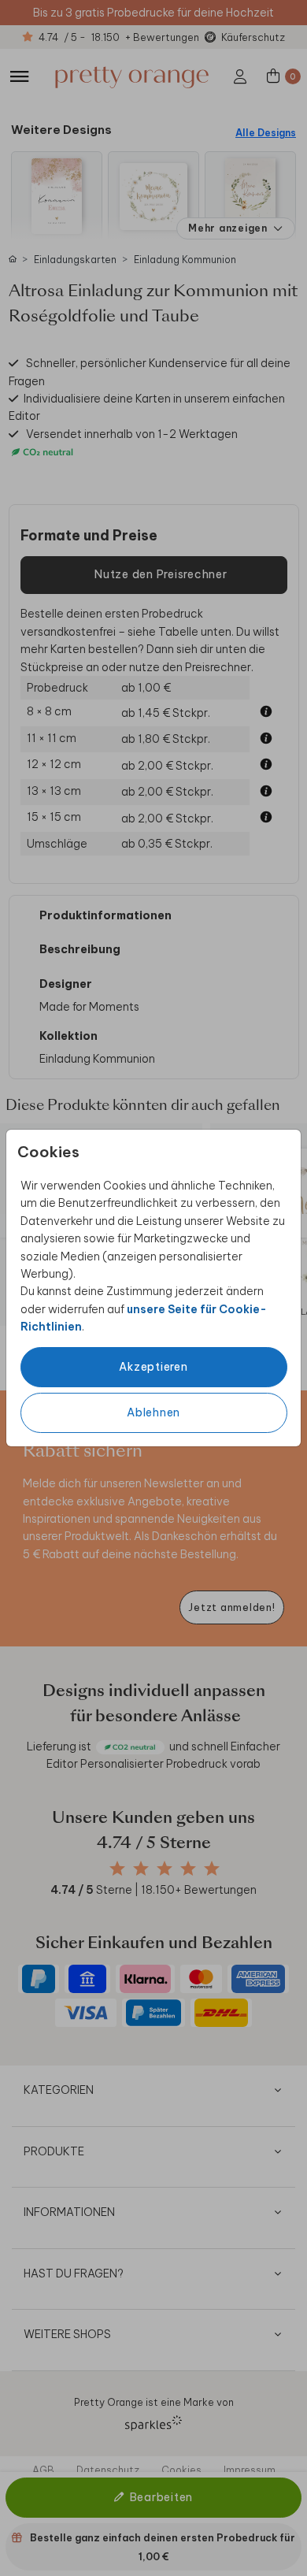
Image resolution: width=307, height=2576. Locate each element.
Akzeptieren (153, 1367)
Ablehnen (153, 1412)
